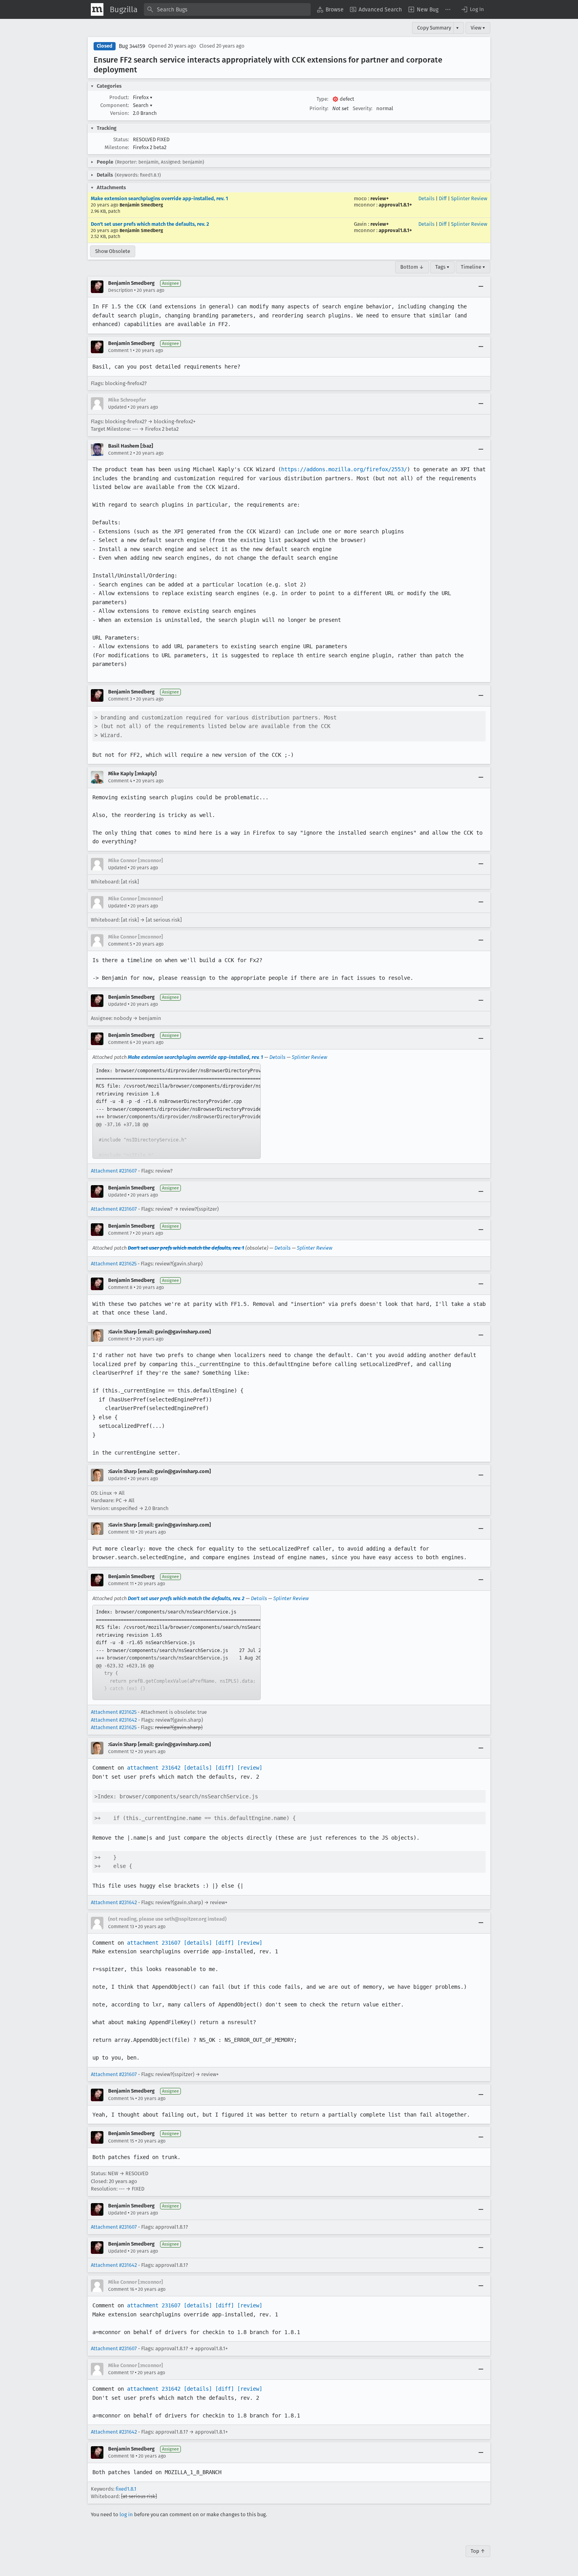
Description (121, 290)
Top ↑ (478, 2551)
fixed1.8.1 (126, 2489)
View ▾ (478, 28)
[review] (250, 1768)
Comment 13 (121, 1927)
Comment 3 (120, 699)
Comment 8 (120, 1287)
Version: (120, 113)
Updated (117, 407)
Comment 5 (120, 944)
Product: (119, 97)
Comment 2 (120, 453)
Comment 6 (120, 1042)
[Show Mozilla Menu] (97, 9)
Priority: (319, 108)
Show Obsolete (113, 251)
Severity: (363, 108)
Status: (121, 139)
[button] (472, 9)
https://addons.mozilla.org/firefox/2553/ (344, 469)
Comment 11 (121, 1584)
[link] (177, 1111)
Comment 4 (120, 781)
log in (126, 2514)
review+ (380, 198)
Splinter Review (469, 198)
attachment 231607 (154, 1943)
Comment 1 (120, 350)
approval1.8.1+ (395, 205)
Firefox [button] (143, 97)
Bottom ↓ (412, 267)
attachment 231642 (154, 1768)
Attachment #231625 (114, 1264)
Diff (443, 198)
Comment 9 (120, 1339)
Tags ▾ (442, 267)
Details (426, 198)
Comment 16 (121, 2289)
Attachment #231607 (114, 1171)
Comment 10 (121, 1532)
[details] (198, 1768)
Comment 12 (121, 1752)
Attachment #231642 (114, 1720)
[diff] (225, 1768)
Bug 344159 (132, 46)
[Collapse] (481, 287)
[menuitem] (330, 9)
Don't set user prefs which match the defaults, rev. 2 (150, 224)
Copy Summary (434, 28)
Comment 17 (121, 2373)
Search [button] (143, 105)
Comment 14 (121, 2098)
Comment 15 (121, 2141)
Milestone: (117, 147)
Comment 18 (121, 2456)
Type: (322, 99)
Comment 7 (120, 1233)
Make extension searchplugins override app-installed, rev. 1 (159, 198)
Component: (115, 105)
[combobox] (227, 9)
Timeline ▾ (473, 267)
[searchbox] (227, 9)
